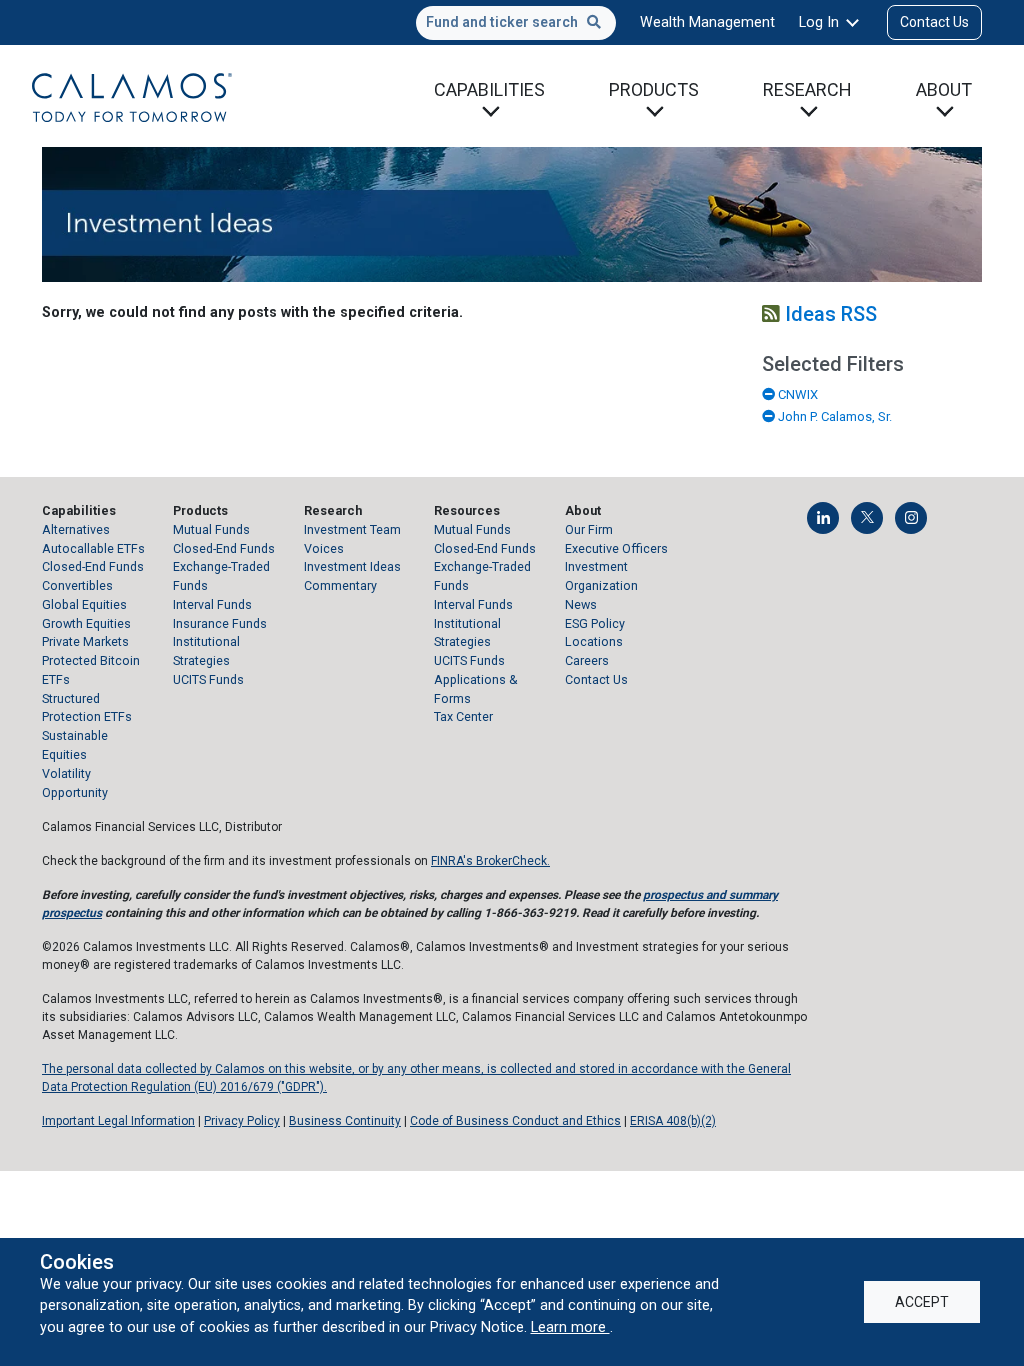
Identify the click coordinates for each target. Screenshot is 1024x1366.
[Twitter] (867, 518)
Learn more (570, 1327)
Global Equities (84, 604)
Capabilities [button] (489, 89)
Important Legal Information (118, 1121)
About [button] (944, 89)
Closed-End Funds (93, 566)
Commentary (340, 585)
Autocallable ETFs (93, 548)
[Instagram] (911, 518)
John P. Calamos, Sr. (833, 416)
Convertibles (77, 585)
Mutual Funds (211, 529)
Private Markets (85, 641)
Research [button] (807, 89)
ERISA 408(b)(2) (673, 1121)
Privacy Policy (242, 1121)
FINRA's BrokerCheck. (490, 861)
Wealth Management (707, 22)
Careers (587, 660)
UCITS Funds (208, 679)
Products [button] (654, 89)
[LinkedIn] (823, 518)
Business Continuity (345, 1121)
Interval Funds (212, 604)
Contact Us (934, 22)
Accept (922, 1302)
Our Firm (589, 529)
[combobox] (516, 23)
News (581, 604)
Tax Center (463, 716)
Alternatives (76, 529)
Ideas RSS (828, 314)
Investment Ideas (352, 566)
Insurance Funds (220, 623)
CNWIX (796, 394)
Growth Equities (86, 623)
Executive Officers (616, 548)
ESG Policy (595, 623)
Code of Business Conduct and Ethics (515, 1121)
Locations (594, 641)
